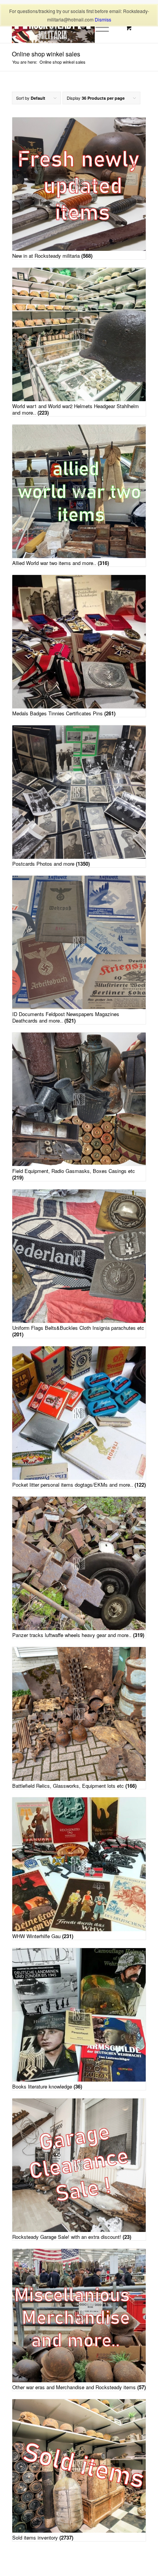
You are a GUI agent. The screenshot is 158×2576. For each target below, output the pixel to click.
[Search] (80, 28)
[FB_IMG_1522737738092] (66, 28)
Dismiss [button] (103, 19)
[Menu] (98, 28)
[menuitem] (80, 28)
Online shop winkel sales (46, 54)
